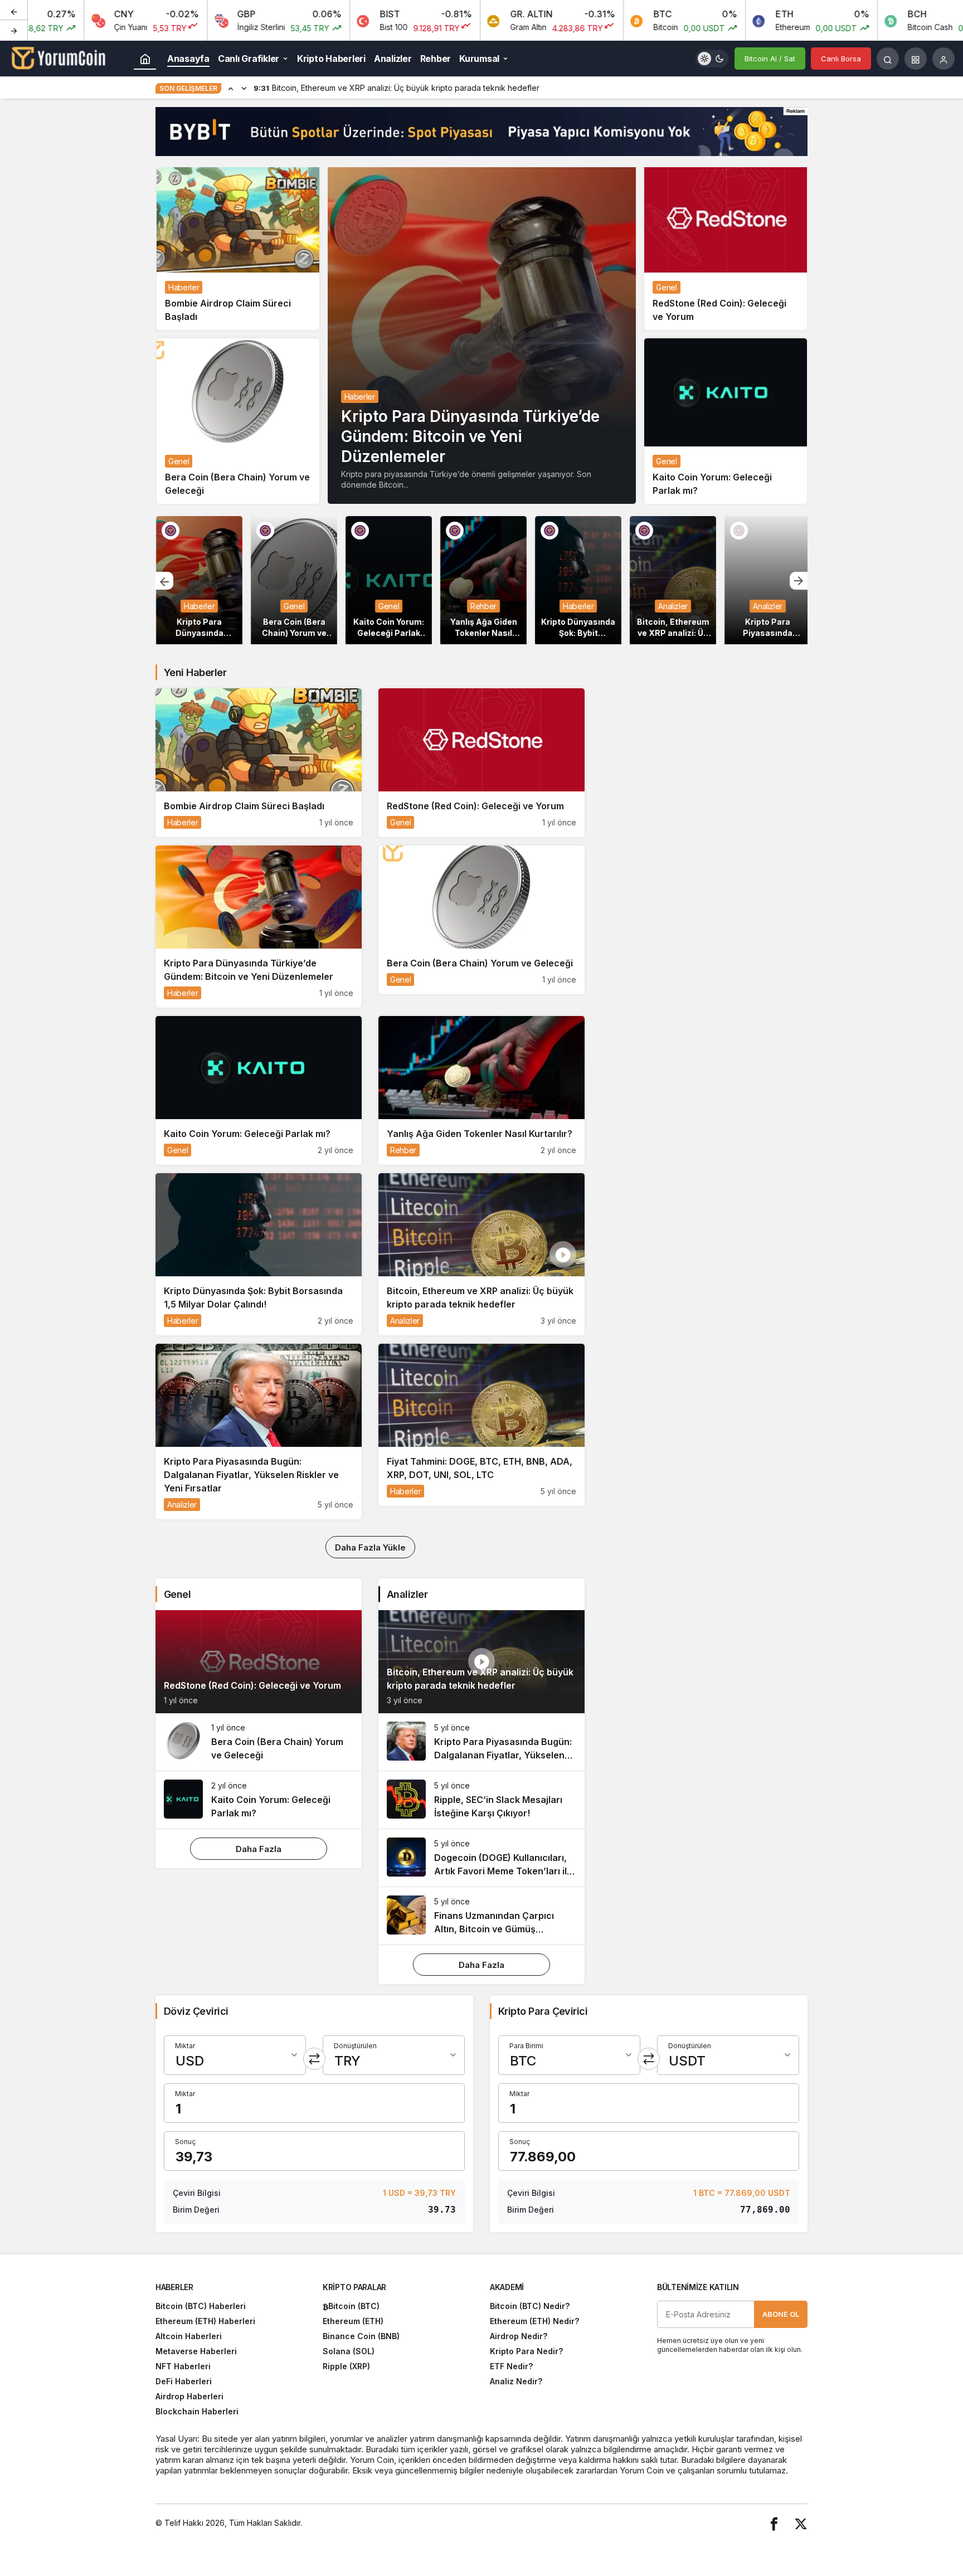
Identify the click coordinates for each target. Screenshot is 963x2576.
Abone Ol (781, 2314)
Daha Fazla (259, 1849)
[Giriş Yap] (943, 59)
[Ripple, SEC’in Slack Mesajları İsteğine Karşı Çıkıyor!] (481, 1800)
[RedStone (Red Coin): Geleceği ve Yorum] (726, 247)
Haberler (360, 397)
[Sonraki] (14, 30)
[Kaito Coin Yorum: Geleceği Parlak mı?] (726, 421)
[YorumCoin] (59, 57)
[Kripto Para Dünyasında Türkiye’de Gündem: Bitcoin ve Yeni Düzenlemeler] (482, 334)
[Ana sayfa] (145, 59)
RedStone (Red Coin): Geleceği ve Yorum (252, 1686)
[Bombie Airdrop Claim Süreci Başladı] (238, 247)
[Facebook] (774, 2523)
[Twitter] (801, 2523)
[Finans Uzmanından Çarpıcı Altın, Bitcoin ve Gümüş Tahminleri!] (481, 1916)
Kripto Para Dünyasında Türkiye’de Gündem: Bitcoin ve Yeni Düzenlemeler (470, 436)
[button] (916, 59)
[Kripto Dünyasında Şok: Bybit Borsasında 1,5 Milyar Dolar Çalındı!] (578, 580)
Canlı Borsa (841, 59)
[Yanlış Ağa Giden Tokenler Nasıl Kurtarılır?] (483, 580)
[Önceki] (14, 11)
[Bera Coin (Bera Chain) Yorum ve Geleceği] (238, 421)
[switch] (712, 59)
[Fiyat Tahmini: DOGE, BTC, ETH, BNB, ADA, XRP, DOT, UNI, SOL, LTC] (481, 1425)
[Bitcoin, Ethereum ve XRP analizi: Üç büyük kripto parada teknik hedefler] (672, 580)
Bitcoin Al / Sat (770, 59)
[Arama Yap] (888, 59)
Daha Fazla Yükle (370, 1547)
